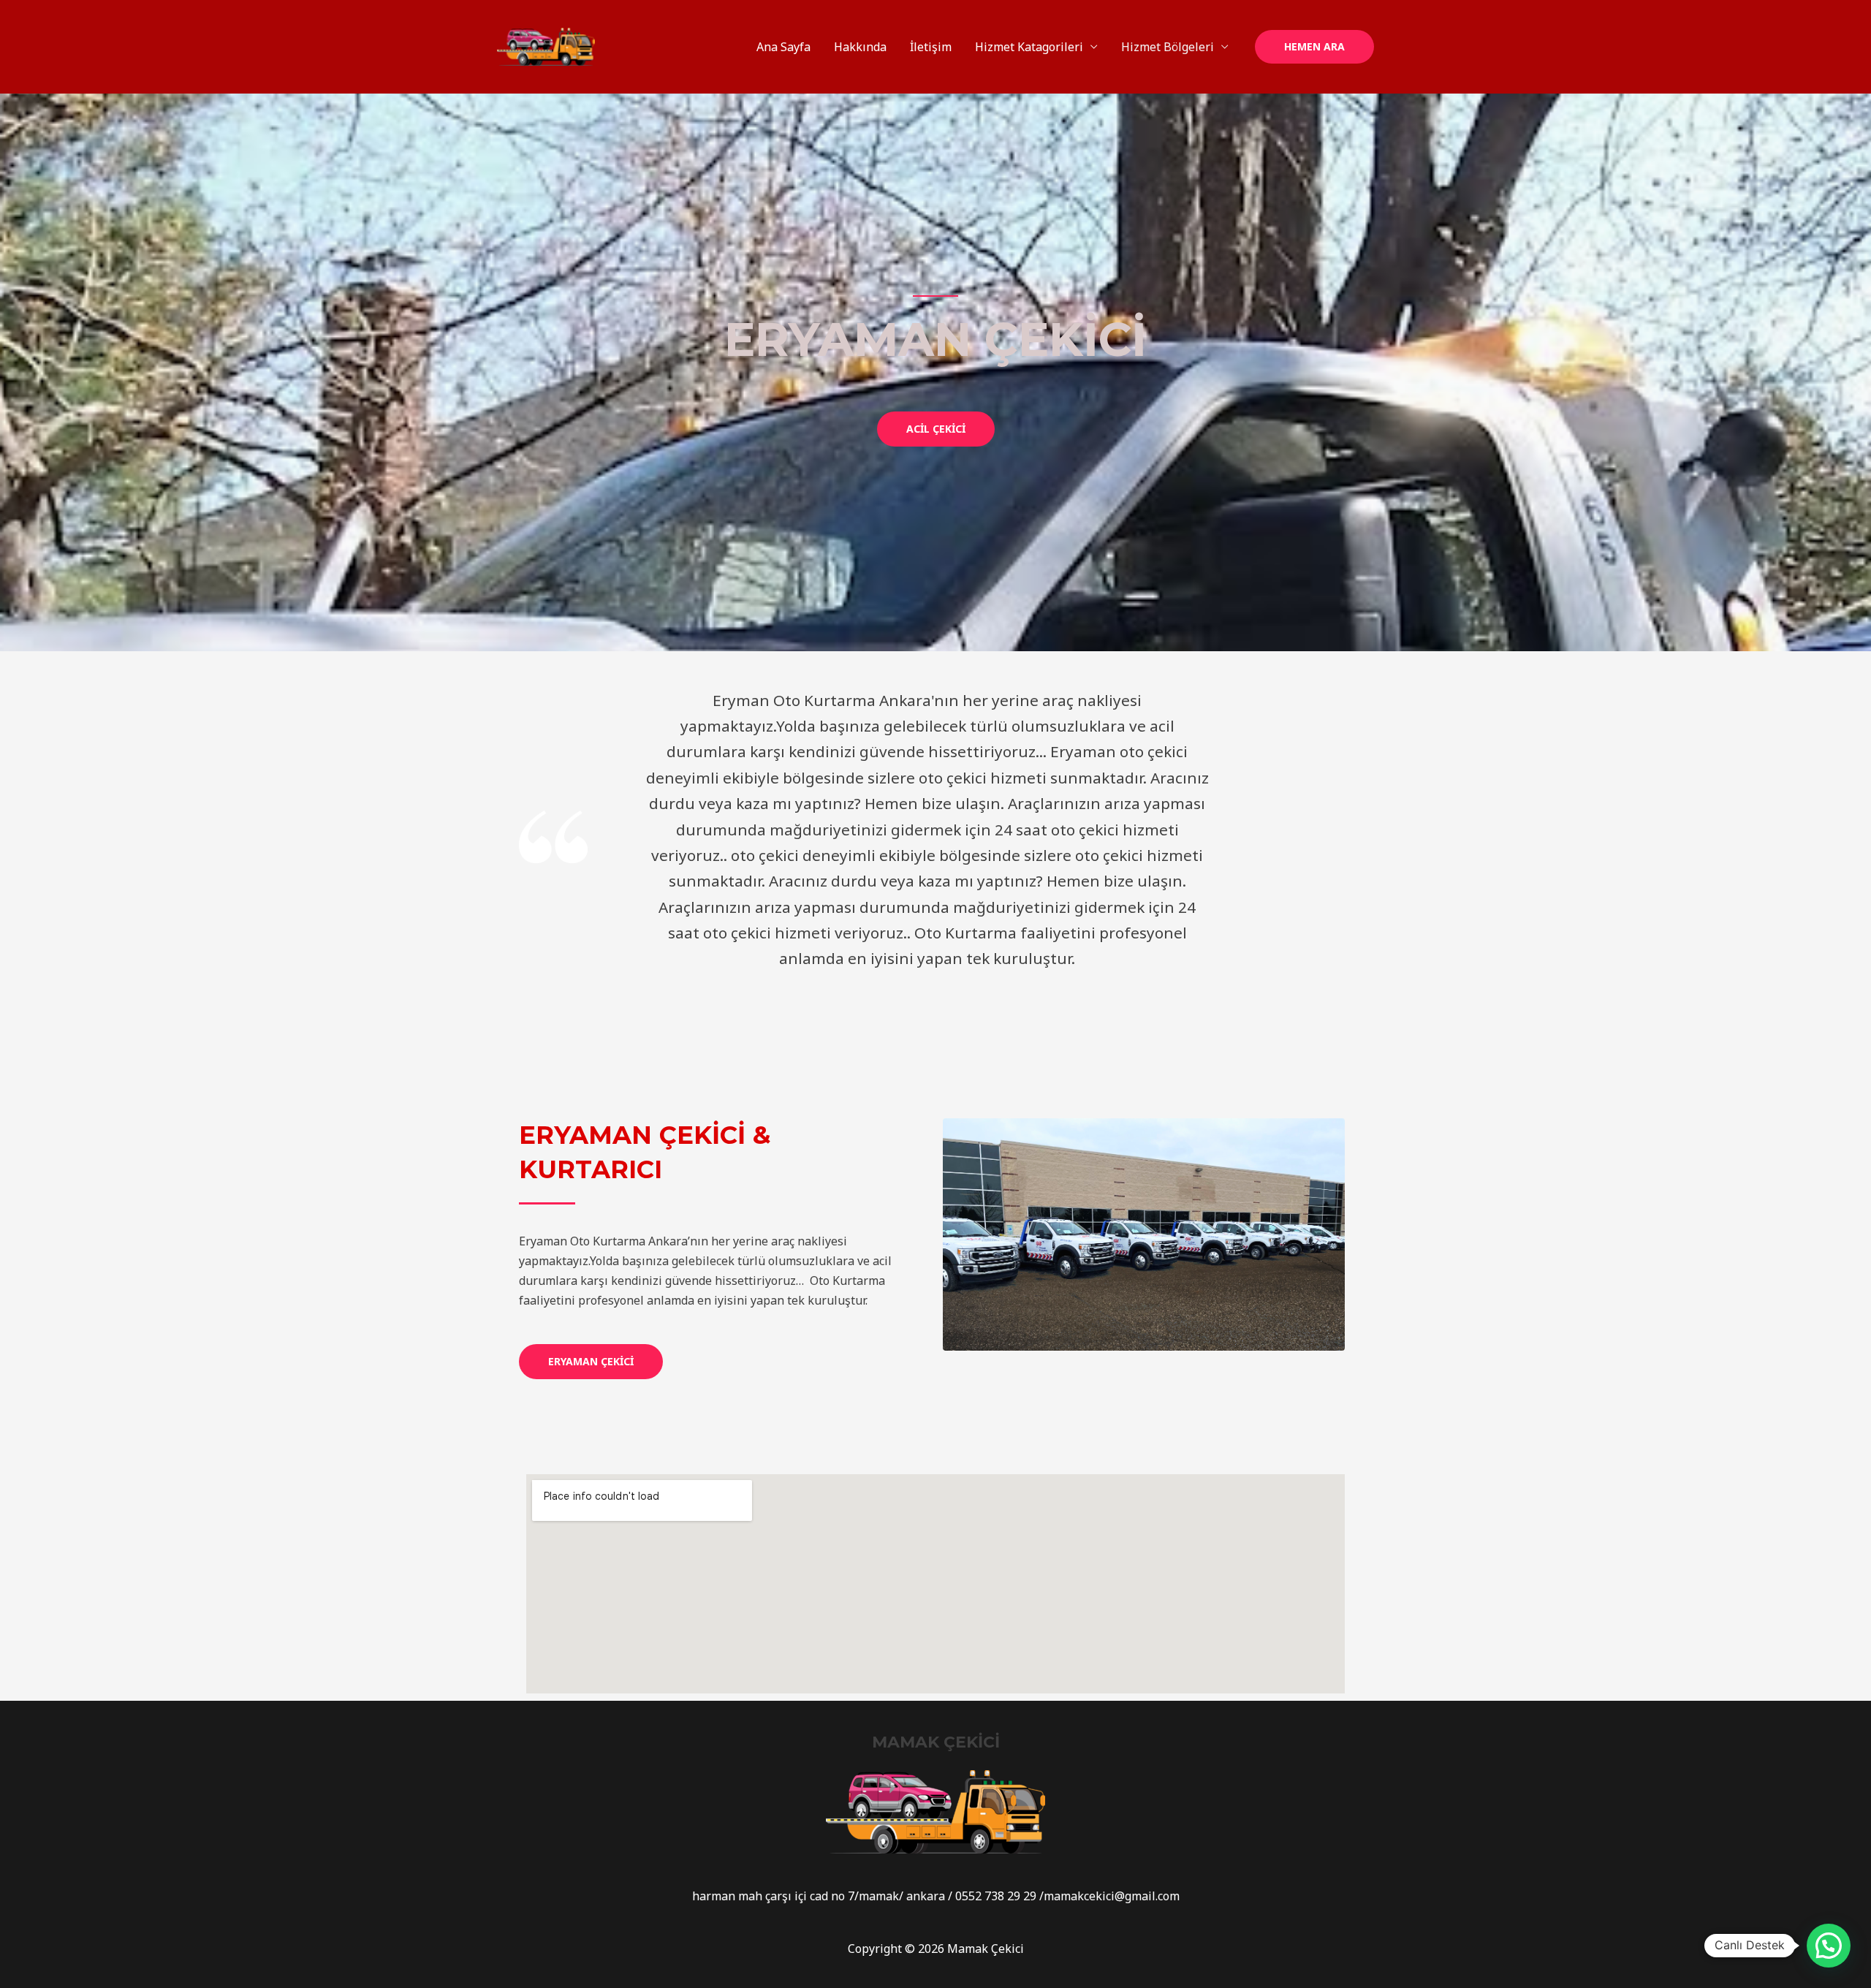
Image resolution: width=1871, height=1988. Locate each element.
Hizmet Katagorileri (1029, 47)
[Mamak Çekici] (546, 45)
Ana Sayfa (783, 47)
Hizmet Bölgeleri (1168, 47)
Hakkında (860, 47)
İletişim (931, 47)
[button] (936, 429)
